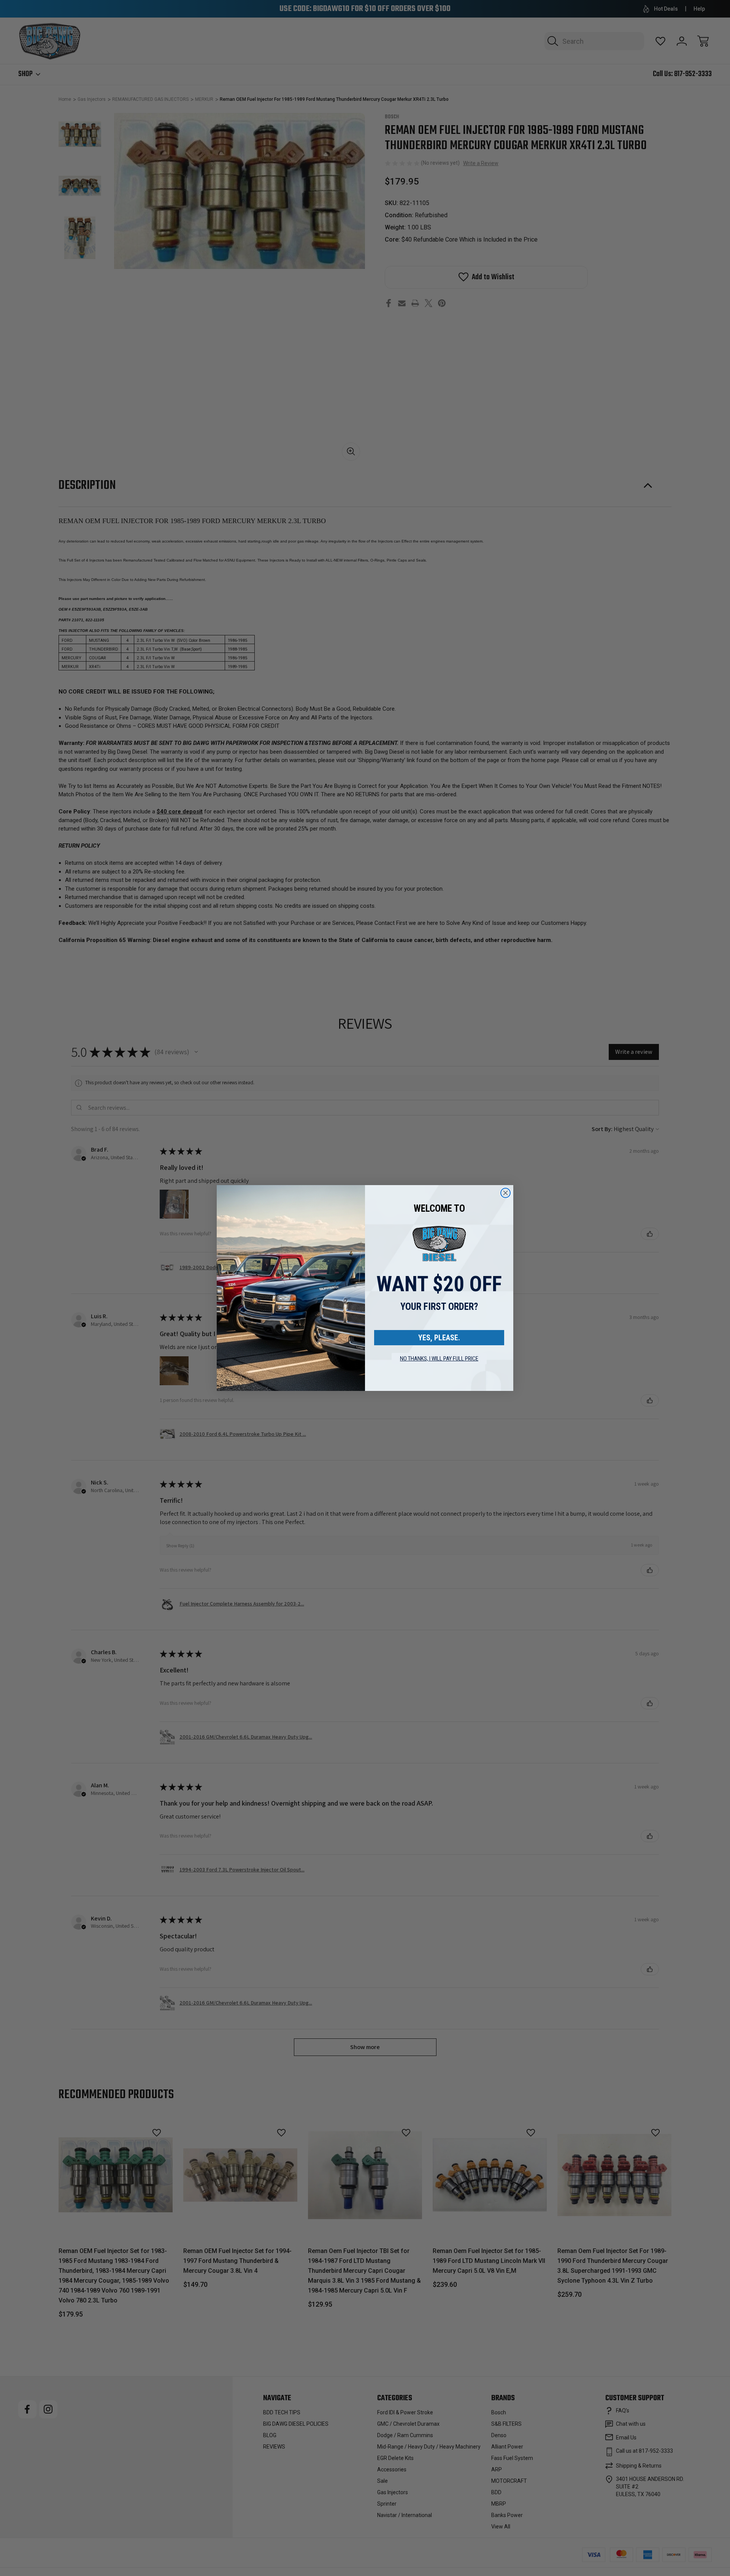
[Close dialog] (505, 1193)
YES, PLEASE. (439, 1338)
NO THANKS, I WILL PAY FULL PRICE (439, 1359)
